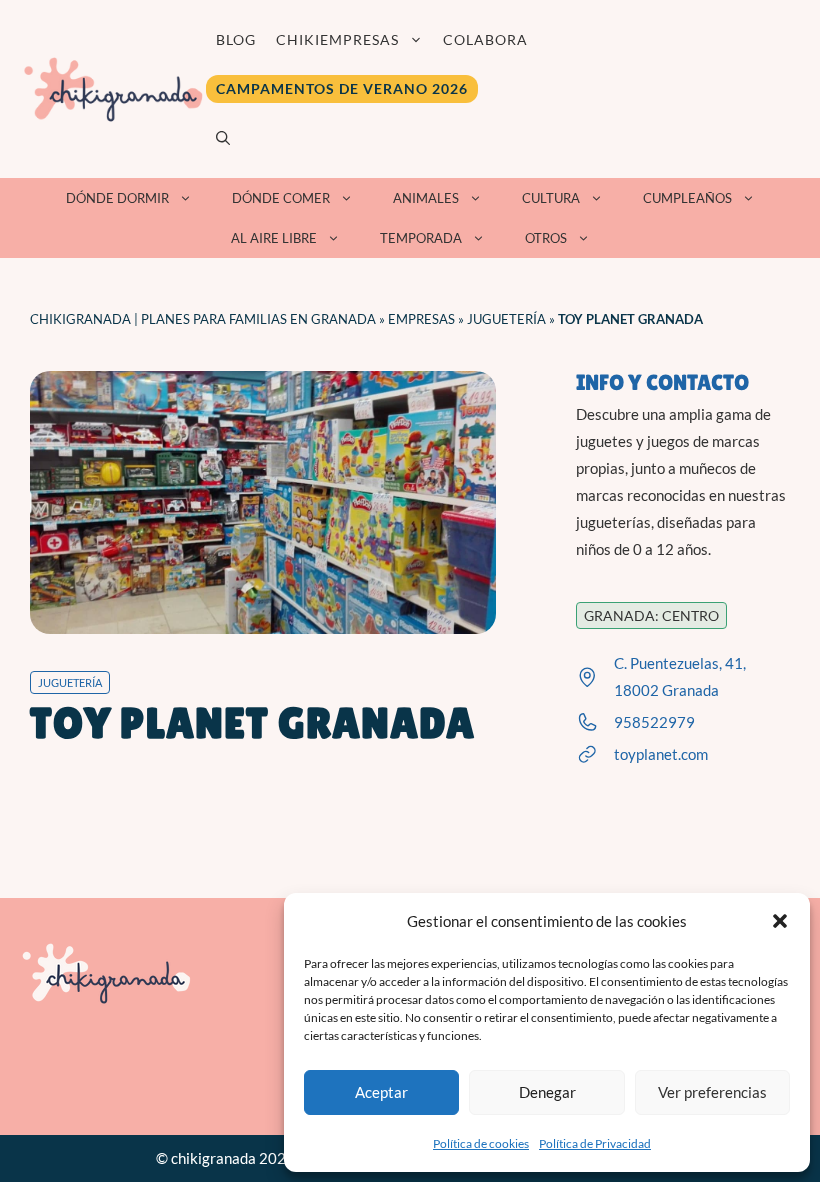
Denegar (547, 1092)
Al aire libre (274, 238)
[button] (780, 921)
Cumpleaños (687, 198)
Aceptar (381, 1092)
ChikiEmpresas (337, 39)
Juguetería (506, 319)
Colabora (485, 39)
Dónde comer (281, 198)
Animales (426, 198)
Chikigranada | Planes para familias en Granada (203, 319)
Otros (546, 238)
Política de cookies (481, 1143)
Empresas (421, 319)
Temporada (421, 238)
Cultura (551, 198)
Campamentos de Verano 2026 (342, 88)
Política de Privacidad (595, 1143)
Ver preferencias (712, 1092)
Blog (236, 39)
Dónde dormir (117, 198)
